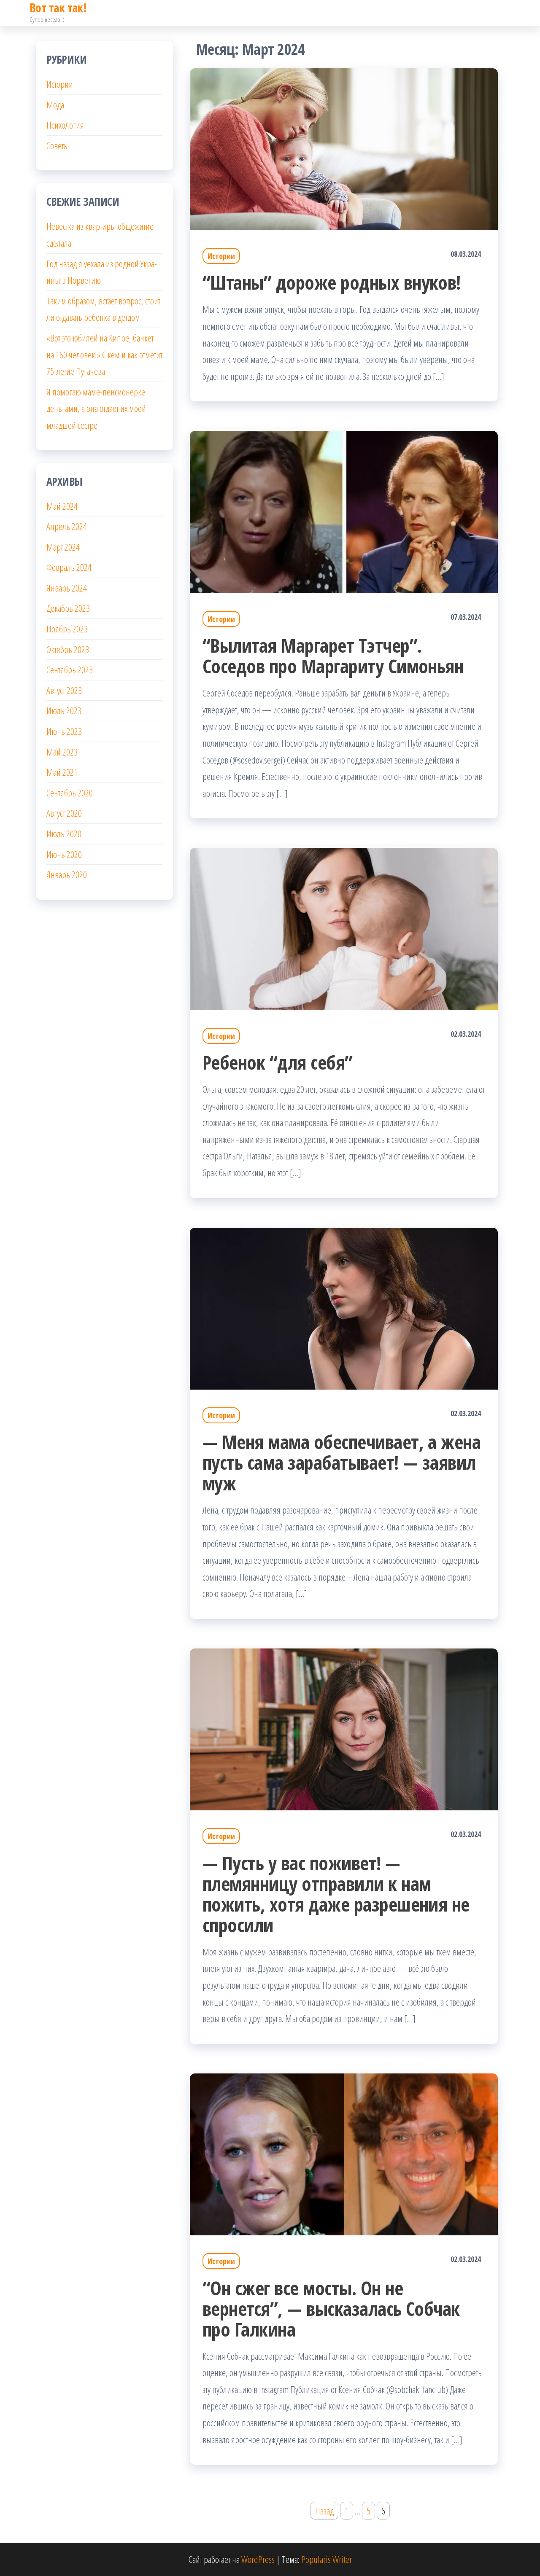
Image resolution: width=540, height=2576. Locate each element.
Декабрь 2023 (68, 608)
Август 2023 (64, 690)
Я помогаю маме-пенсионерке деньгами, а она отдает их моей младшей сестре (96, 408)
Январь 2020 (67, 874)
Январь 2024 (67, 588)
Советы (58, 145)
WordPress (258, 2559)
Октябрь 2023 (68, 649)
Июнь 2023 (64, 731)
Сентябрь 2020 (70, 793)
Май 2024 (62, 506)
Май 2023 (62, 752)
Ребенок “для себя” (278, 1062)
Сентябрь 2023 (70, 670)
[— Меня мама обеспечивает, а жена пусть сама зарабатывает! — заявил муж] (344, 1307)
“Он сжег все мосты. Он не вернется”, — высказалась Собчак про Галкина (331, 2308)
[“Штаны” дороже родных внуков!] (344, 148)
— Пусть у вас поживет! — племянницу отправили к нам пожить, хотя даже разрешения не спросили (336, 1894)
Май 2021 (62, 772)
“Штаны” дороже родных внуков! (332, 282)
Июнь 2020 (64, 854)
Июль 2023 (64, 710)
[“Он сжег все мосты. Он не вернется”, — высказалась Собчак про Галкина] (344, 2153)
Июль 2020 (64, 834)
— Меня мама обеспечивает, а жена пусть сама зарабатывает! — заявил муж (342, 1462)
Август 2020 (64, 813)
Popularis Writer (327, 2559)
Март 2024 (63, 547)
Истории (221, 256)
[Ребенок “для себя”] (344, 928)
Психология (65, 125)
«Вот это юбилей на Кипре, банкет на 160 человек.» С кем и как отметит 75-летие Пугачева (104, 354)
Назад (324, 2511)
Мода (55, 105)
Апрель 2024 (67, 526)
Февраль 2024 (69, 567)
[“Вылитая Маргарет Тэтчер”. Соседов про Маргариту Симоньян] (344, 511)
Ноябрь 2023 (67, 629)
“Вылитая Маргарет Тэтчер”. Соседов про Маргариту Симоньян (333, 656)
